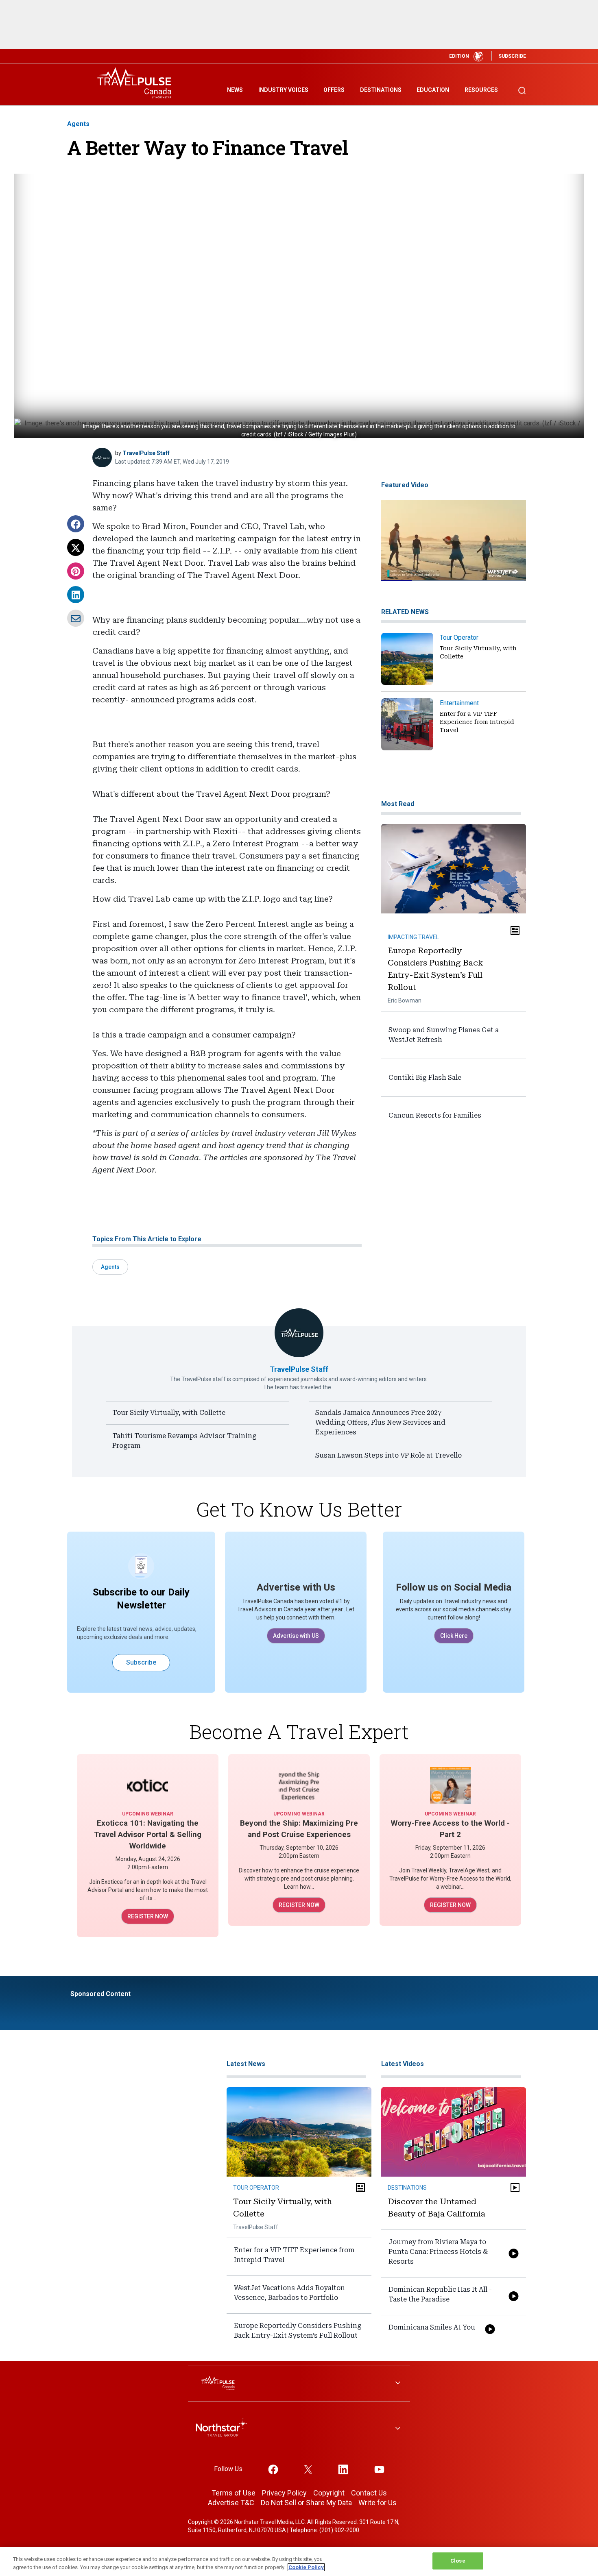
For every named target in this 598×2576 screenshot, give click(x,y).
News (235, 90)
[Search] (522, 87)
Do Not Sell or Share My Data (306, 2503)
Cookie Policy (306, 2567)
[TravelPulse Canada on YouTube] (379, 2469)
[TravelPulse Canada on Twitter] (308, 2469)
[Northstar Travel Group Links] (299, 2429)
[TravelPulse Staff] (102, 458)
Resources (481, 90)
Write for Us (378, 2503)
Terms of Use (234, 2493)
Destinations (381, 90)
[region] (299, 2562)
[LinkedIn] (76, 595)
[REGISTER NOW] (148, 1785)
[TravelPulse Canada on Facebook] (273, 2469)
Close (458, 2561)
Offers (334, 90)
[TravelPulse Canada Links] (299, 2383)
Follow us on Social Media (454, 1587)
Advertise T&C (231, 2503)
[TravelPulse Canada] (136, 83)
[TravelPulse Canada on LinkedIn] (343, 2469)
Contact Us (369, 2493)
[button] (76, 524)
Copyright (329, 2493)
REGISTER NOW (148, 1916)
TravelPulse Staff (146, 453)
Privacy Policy (284, 2493)
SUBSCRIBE (512, 56)
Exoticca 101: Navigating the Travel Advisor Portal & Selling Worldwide (148, 1834)
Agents (78, 124)
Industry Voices (283, 90)
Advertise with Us (296, 1587)
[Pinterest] (76, 571)
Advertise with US (296, 1636)
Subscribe (141, 1662)
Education (433, 90)
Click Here (454, 1636)
